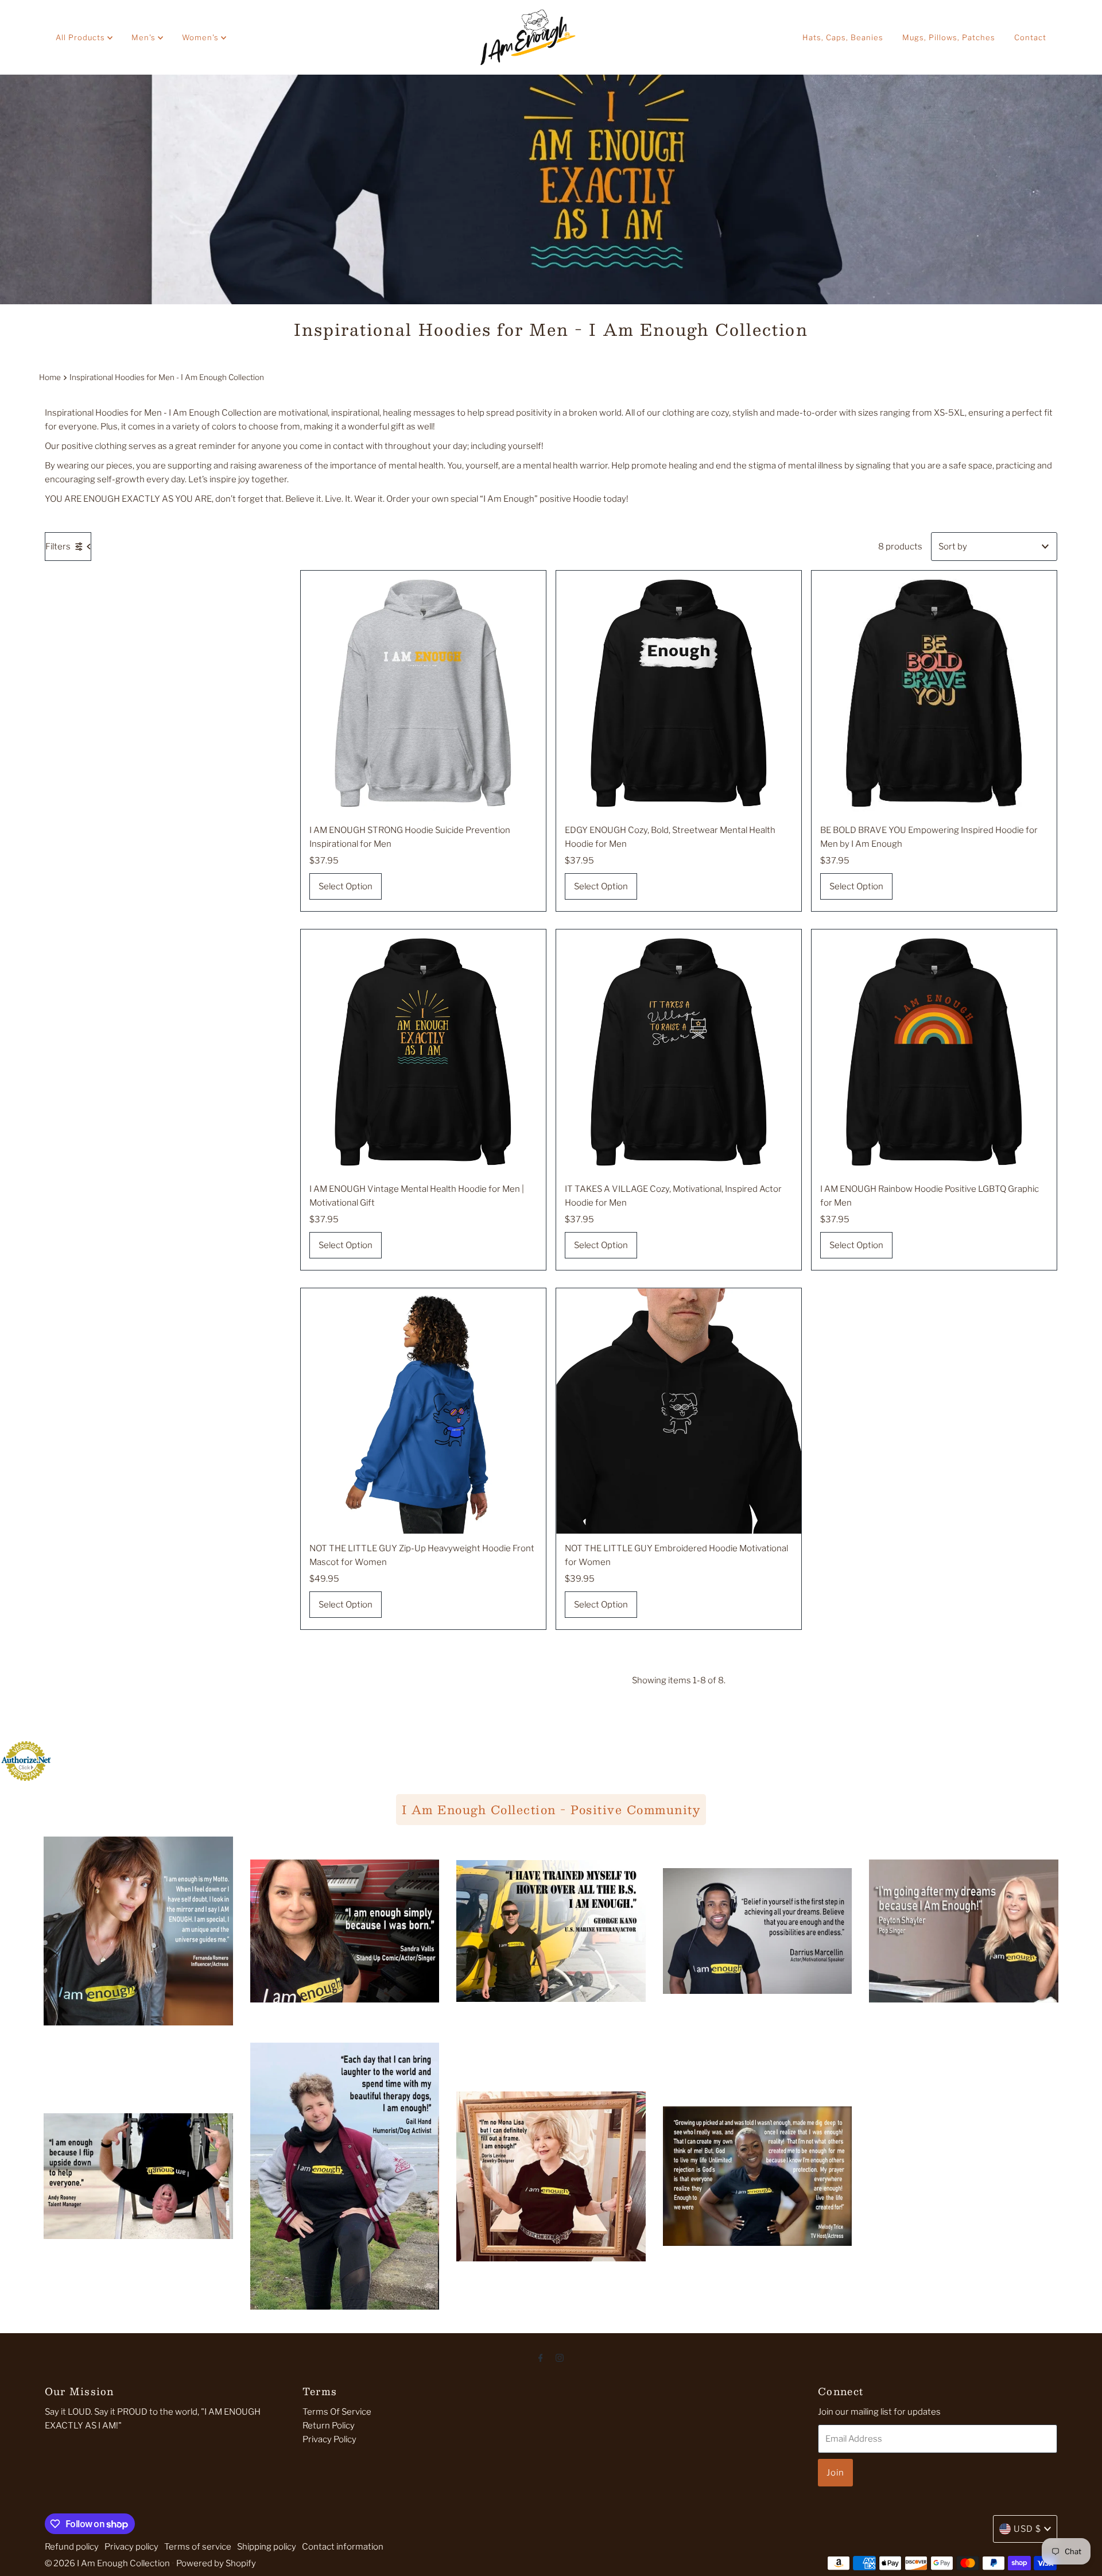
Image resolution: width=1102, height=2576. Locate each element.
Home (50, 377)
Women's (201, 37)
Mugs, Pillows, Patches (949, 37)
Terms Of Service (337, 2412)
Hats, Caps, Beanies (843, 37)
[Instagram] (560, 2357)
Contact (1030, 37)
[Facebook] (541, 2357)
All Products (82, 37)
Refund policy (72, 2547)
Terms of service (198, 2547)
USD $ (1027, 2529)
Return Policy (329, 2426)
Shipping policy (267, 2547)
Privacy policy (131, 2547)
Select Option (346, 886)
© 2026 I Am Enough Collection (107, 2563)
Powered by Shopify (216, 2563)
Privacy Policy (329, 2439)
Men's (145, 37)
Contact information (343, 2547)
